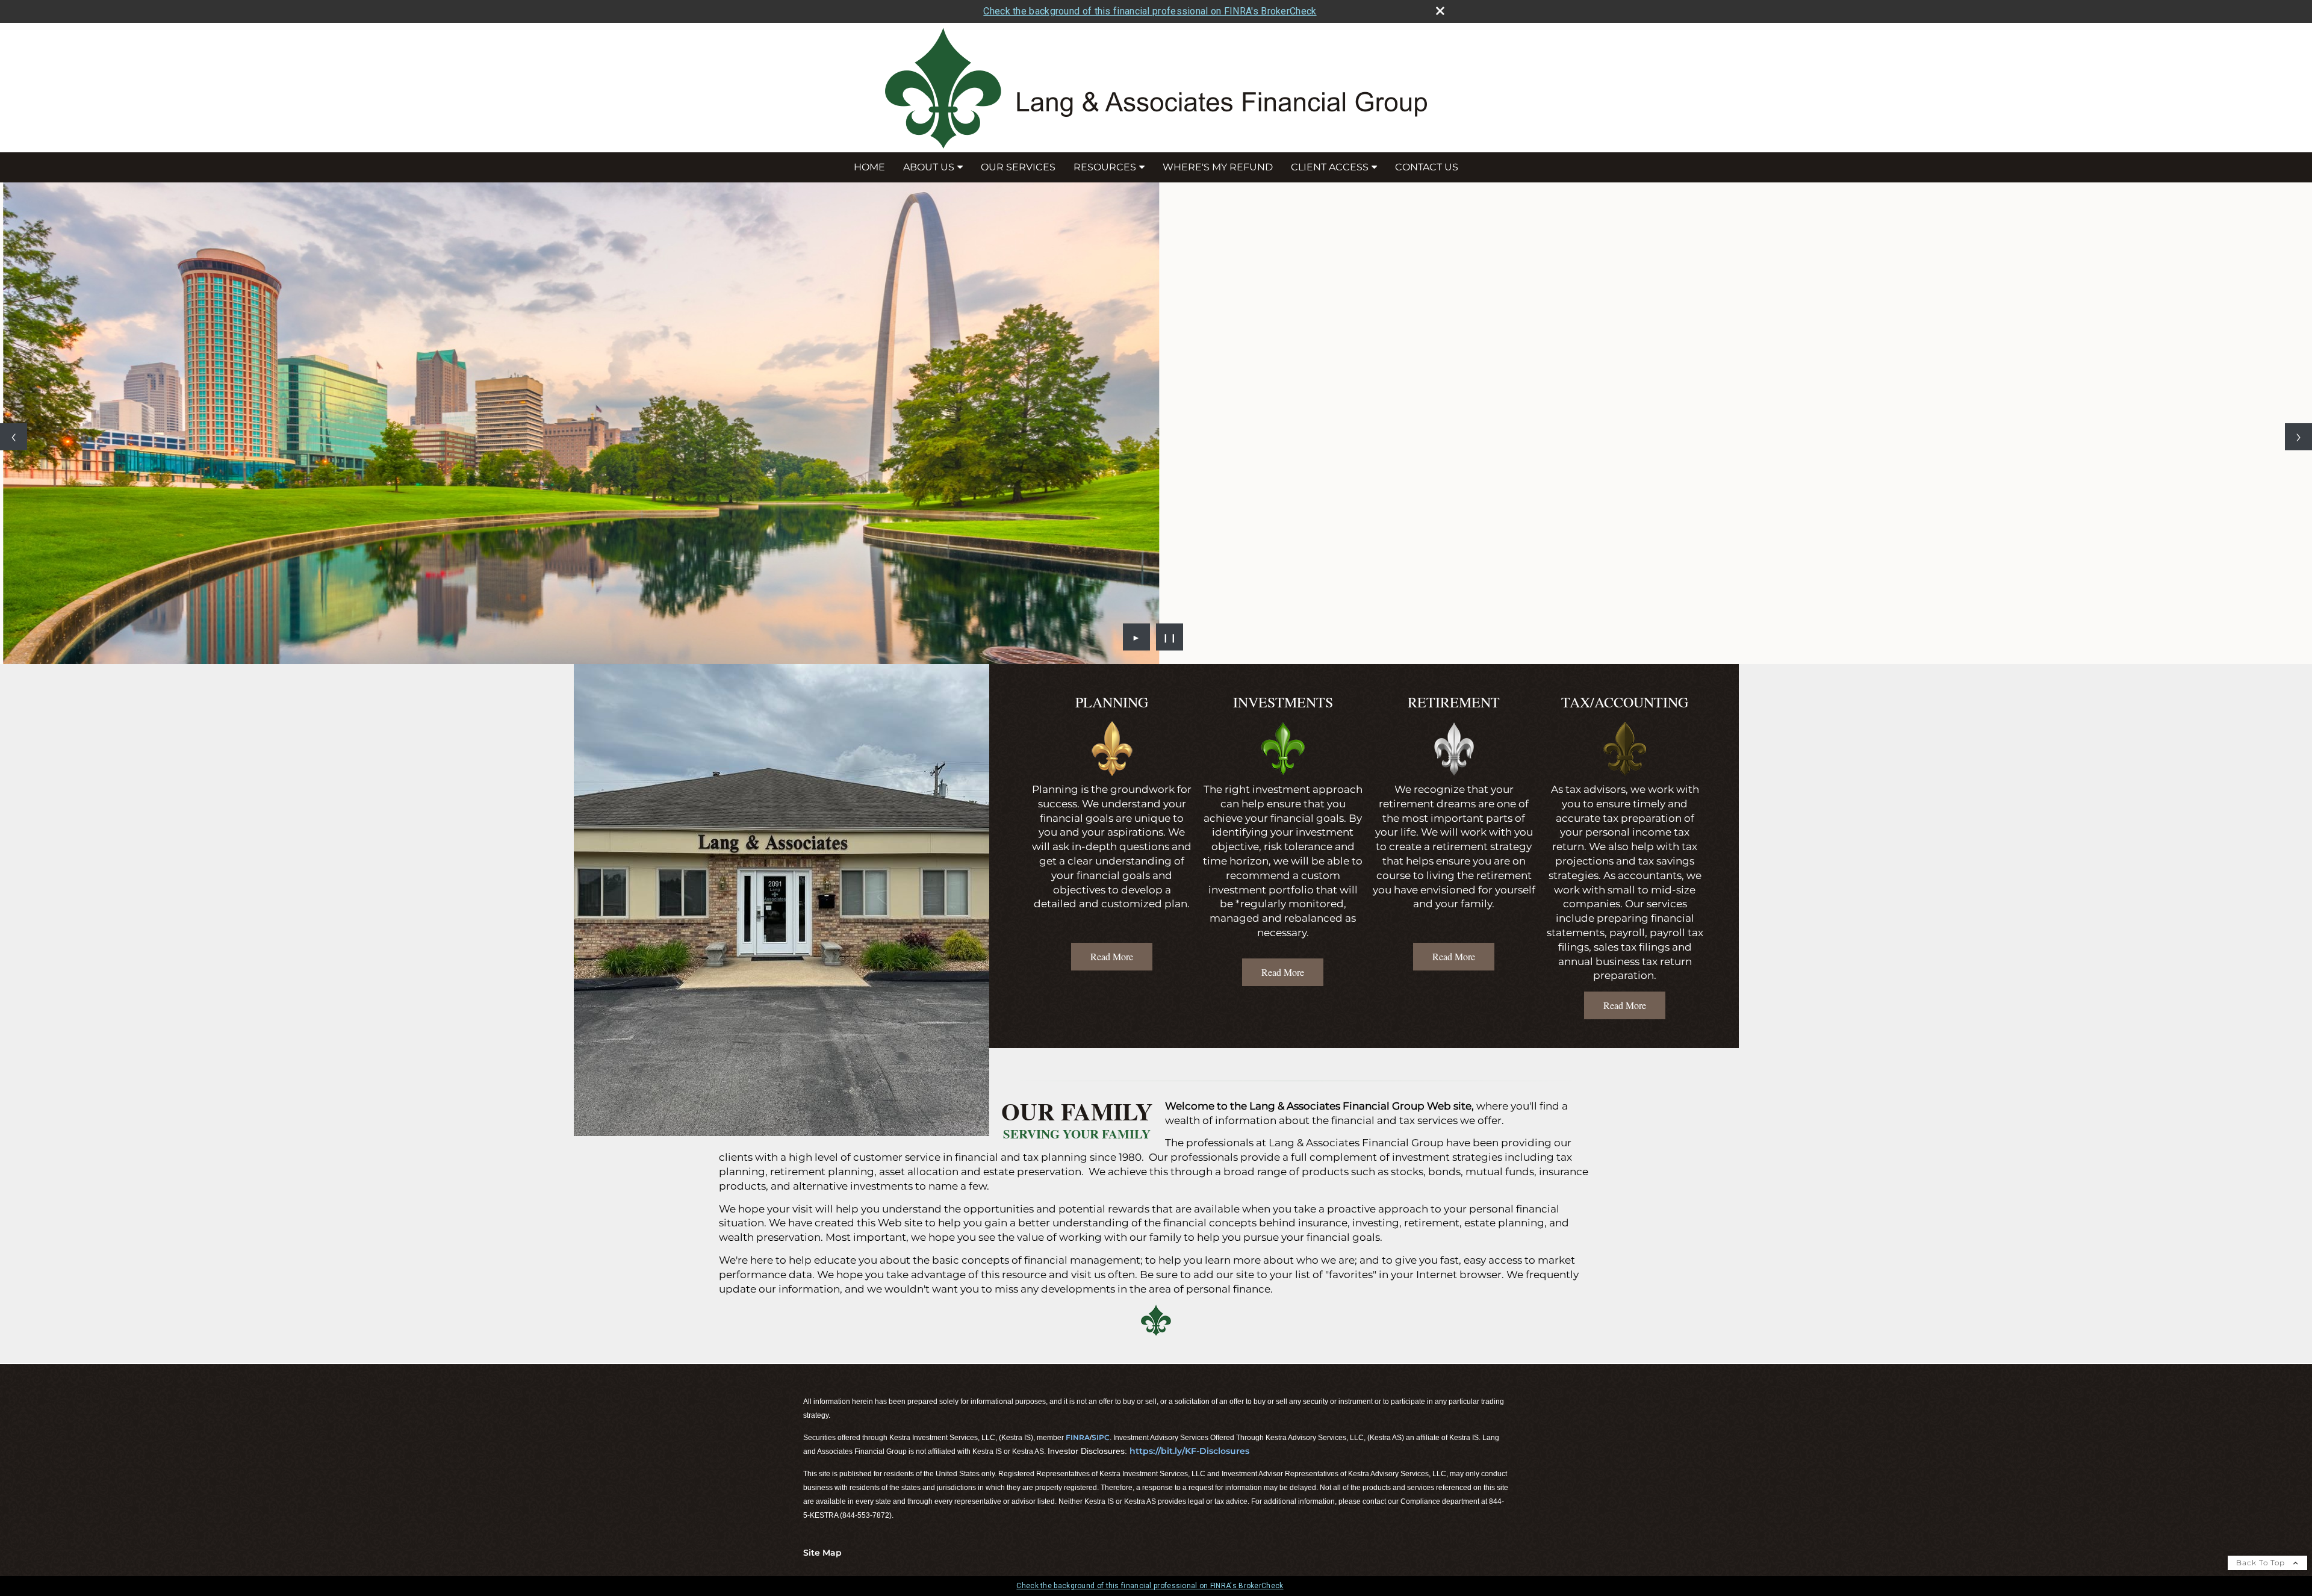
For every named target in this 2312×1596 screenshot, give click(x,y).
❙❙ (1170, 637)
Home (869, 167)
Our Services (1018, 167)
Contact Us (1427, 167)
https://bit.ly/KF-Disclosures (1189, 1451)
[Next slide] (2298, 437)
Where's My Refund (1218, 167)
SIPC (1101, 1437)
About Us (929, 167)
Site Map (822, 1553)
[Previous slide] (14, 437)
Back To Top (2262, 1563)
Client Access (1330, 167)
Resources (1105, 167)
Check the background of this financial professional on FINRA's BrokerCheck (1150, 11)
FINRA (1078, 1437)
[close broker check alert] (1440, 11)
